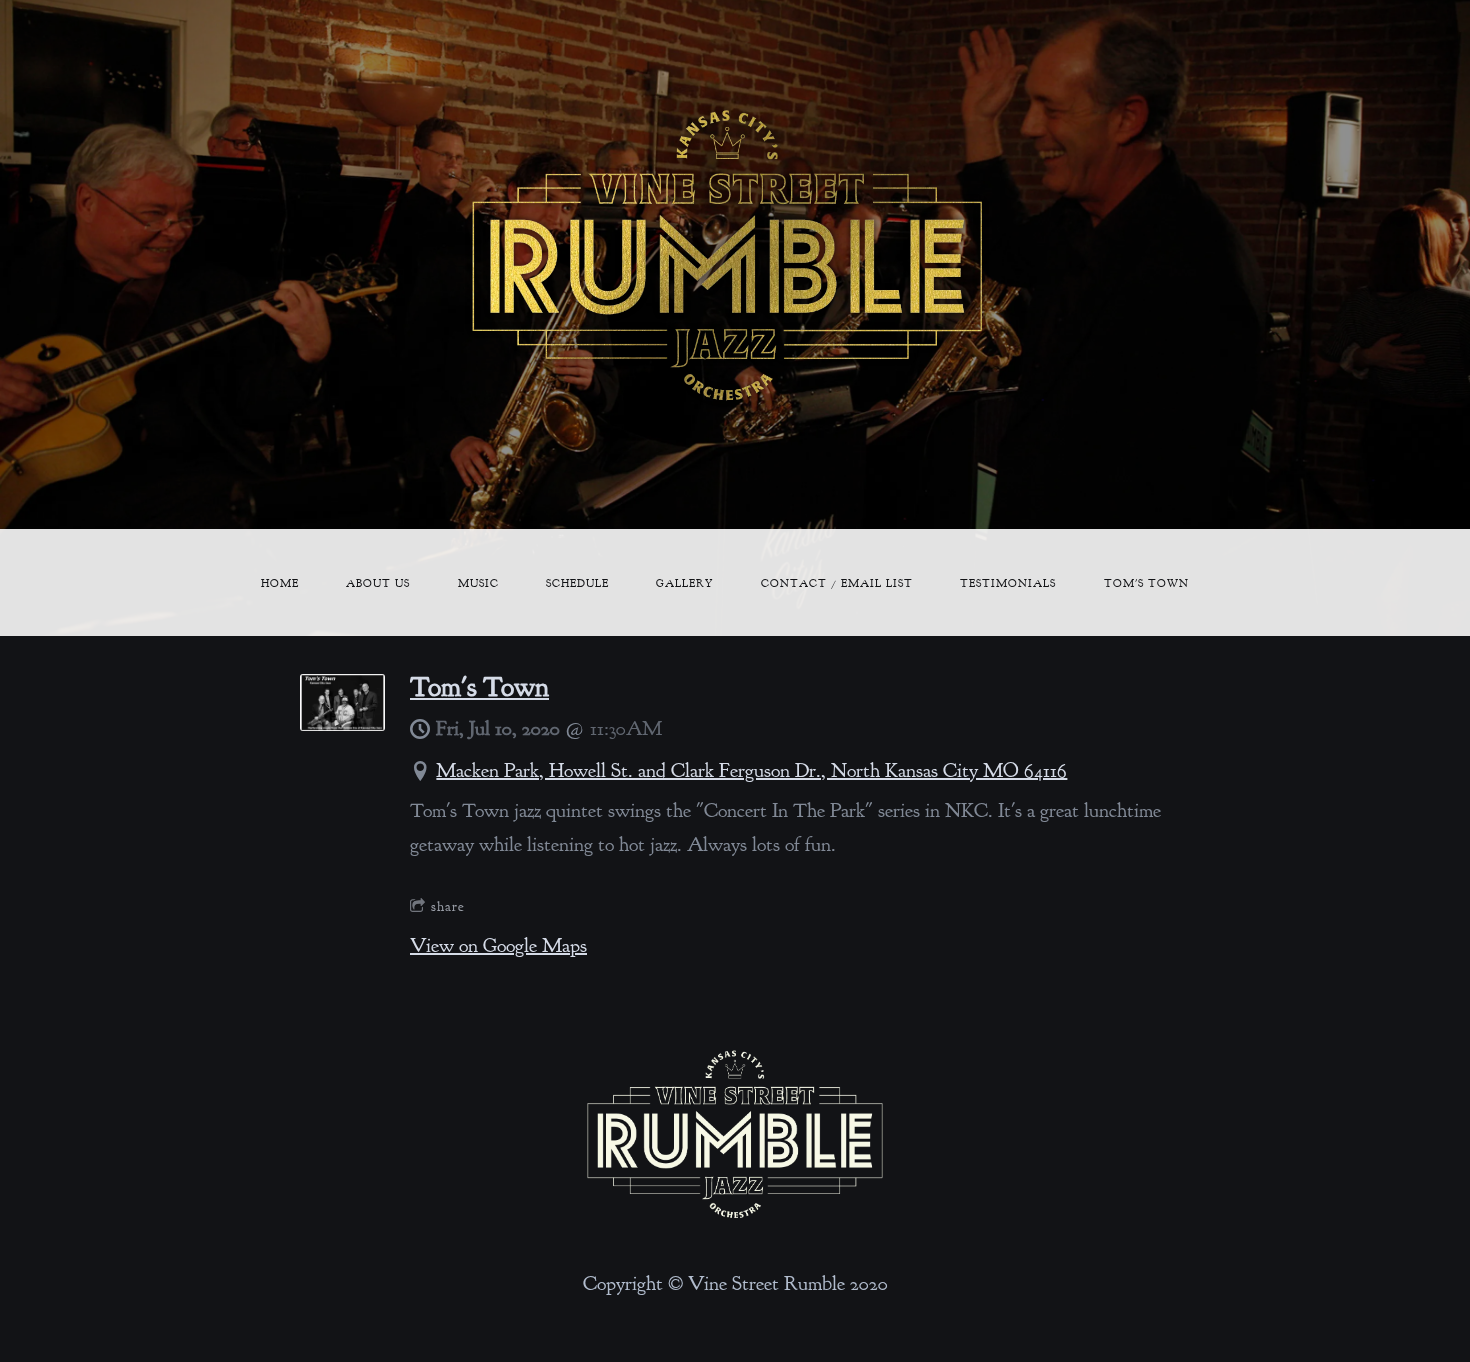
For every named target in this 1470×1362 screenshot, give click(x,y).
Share (448, 906)
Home (280, 583)
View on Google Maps (498, 945)
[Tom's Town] (342, 724)
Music (478, 583)
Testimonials (1008, 583)
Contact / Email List (837, 583)
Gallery (684, 583)
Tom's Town (1146, 583)
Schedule (577, 583)
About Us (378, 583)
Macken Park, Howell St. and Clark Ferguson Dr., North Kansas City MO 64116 (751, 770)
